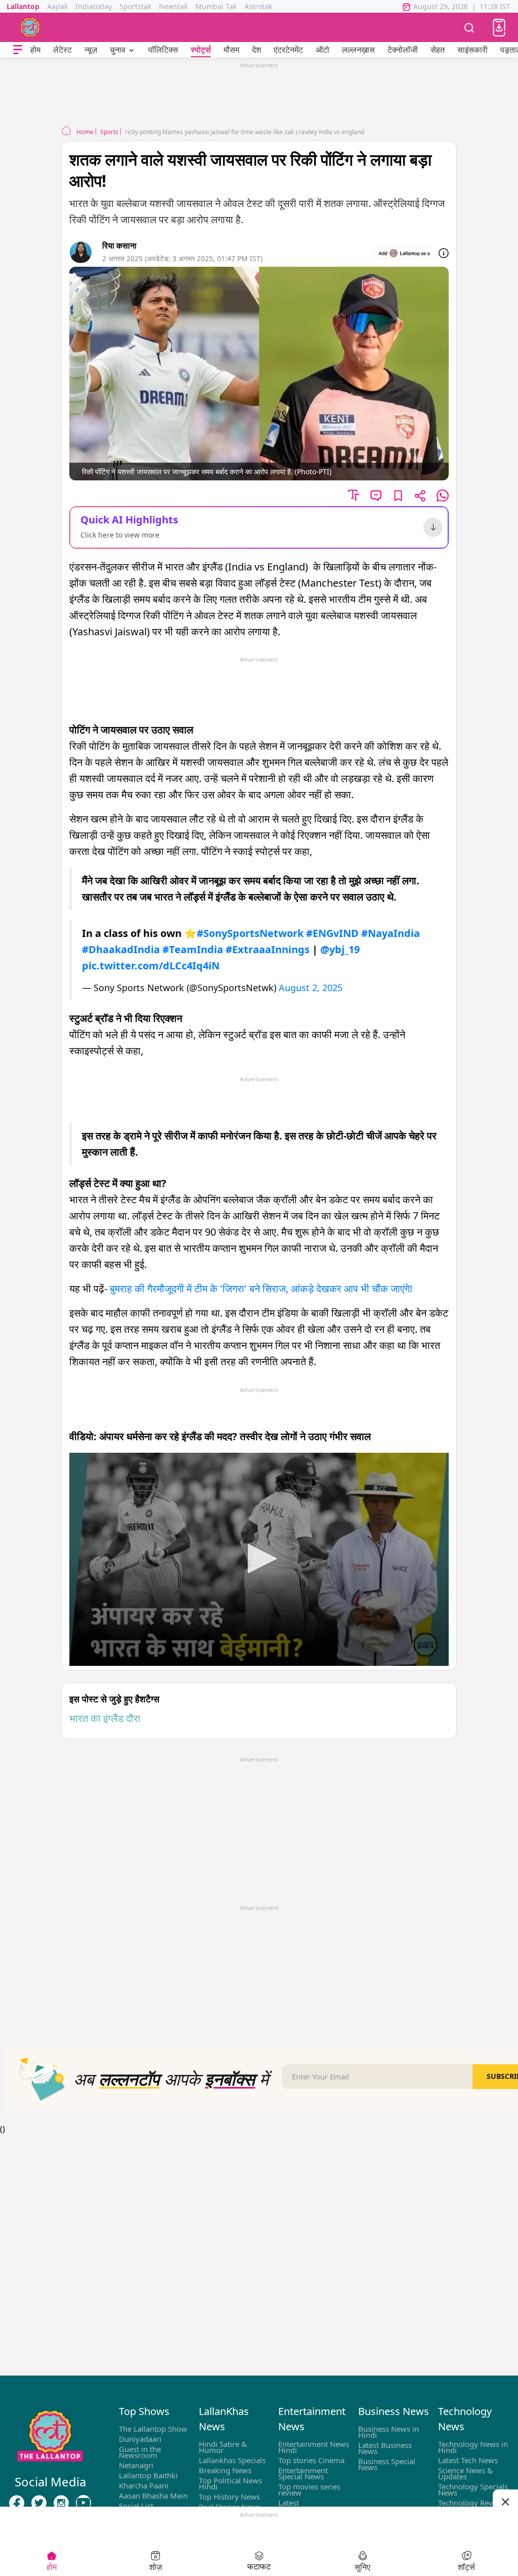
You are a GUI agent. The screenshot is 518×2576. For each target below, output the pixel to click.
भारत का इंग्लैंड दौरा (105, 1718)
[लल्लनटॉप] (30, 27)
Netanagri (136, 2465)
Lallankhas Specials (232, 2460)
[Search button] (469, 27)
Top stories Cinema (311, 2460)
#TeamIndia (193, 949)
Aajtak (57, 6)
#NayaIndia (391, 933)
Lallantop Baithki (148, 2475)
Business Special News (387, 2464)
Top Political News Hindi (230, 2483)
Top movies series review (309, 2489)
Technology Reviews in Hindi (473, 2506)
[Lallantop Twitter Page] (39, 2503)
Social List (136, 2506)
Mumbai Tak (216, 6)
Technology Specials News (473, 2489)
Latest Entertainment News (314, 2506)
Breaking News (225, 2470)
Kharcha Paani (144, 2485)
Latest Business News (385, 2448)
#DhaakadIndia (121, 949)
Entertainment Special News (303, 2473)
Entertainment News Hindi (314, 2447)
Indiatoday (94, 6)
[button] (499, 28)
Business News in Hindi (388, 2432)
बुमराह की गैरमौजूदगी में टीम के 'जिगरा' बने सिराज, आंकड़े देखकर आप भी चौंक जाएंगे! (262, 1289)
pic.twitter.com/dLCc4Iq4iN (151, 966)
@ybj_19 (340, 949)
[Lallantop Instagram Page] (61, 2503)
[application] (259, 1560)
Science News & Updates (465, 2473)
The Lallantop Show (153, 2429)
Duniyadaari (140, 2439)
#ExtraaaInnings (268, 949)
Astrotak (258, 6)
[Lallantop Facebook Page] (17, 2503)
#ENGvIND (332, 933)
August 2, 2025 (311, 988)
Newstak (173, 6)
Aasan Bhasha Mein (153, 2496)
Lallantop (23, 6)
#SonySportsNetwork (250, 933)
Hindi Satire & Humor (223, 2447)
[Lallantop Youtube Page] (83, 2503)
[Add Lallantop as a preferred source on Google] (405, 253)
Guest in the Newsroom (140, 2452)
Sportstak (135, 6)
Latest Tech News (468, 2460)
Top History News (229, 2497)
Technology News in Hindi (473, 2447)
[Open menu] (18, 50)
